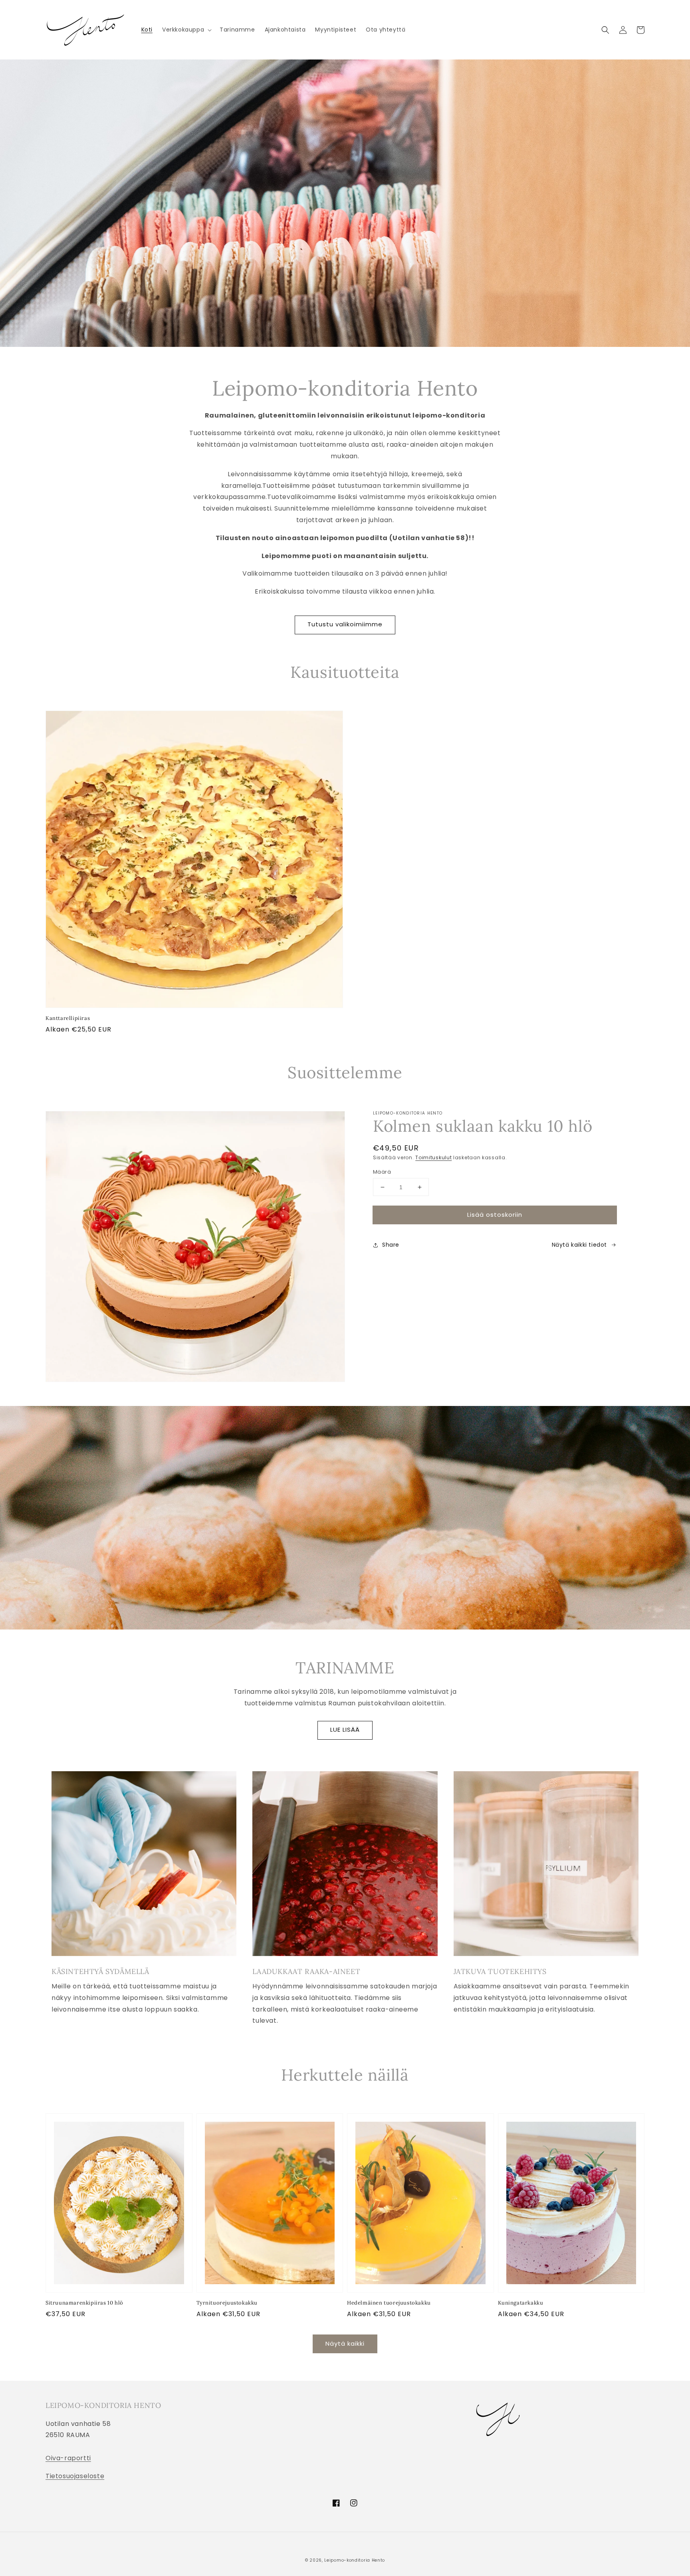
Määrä (382, 1172)
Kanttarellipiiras (68, 1018)
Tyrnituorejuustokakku (227, 2303)
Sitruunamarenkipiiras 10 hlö (84, 2303)
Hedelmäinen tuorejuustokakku (389, 2303)
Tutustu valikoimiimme (345, 624)
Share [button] (391, 1245)
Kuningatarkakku (521, 2303)
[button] (186, 30)
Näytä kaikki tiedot (579, 1245)
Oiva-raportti (68, 2458)
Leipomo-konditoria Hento (355, 2560)
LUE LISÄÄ (345, 1730)
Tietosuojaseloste (75, 2476)
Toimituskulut (433, 1157)
